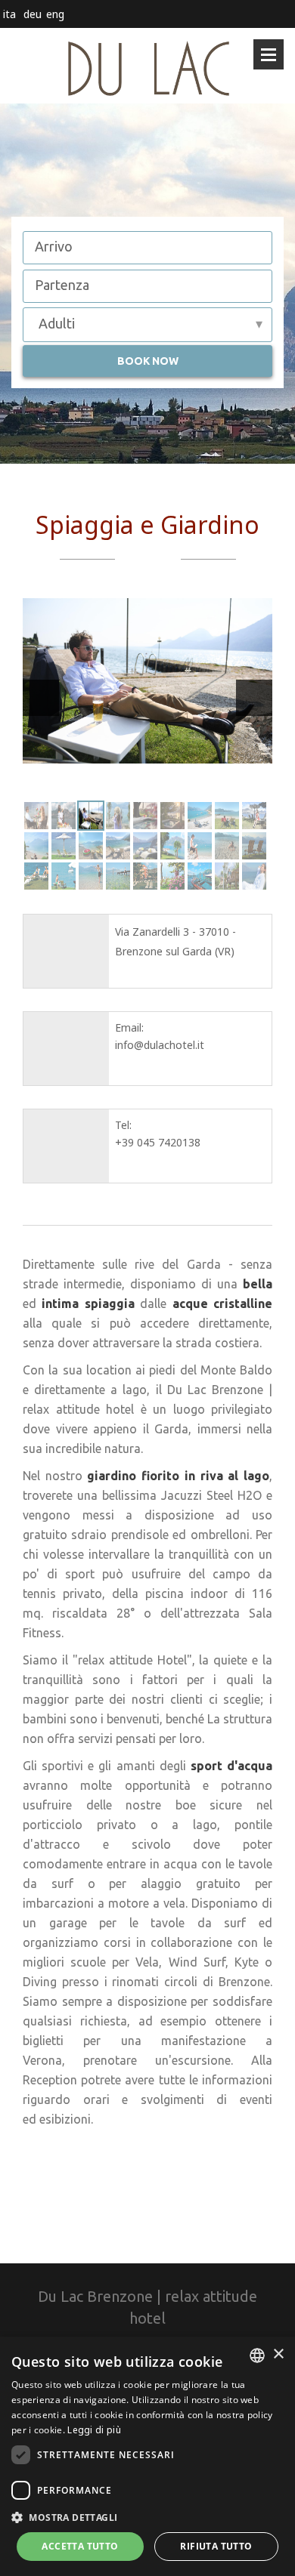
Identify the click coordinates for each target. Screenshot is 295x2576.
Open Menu (269, 54)
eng (55, 14)
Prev (41, 698)
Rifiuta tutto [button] (216, 2546)
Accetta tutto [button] (80, 2546)
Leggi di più (94, 2430)
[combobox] (257, 2355)
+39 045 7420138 (158, 1142)
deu (33, 14)
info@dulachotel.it (160, 1045)
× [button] (278, 2354)
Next (254, 698)
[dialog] (147, 2456)
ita (9, 14)
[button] (147, 2517)
